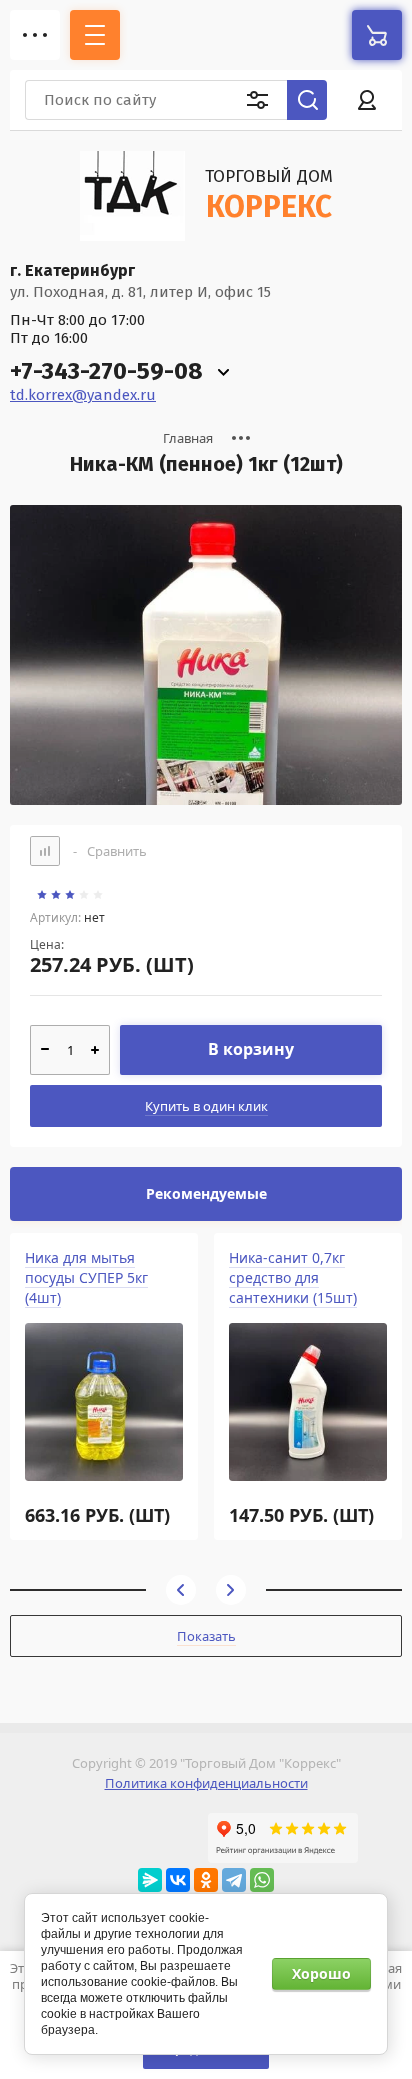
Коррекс (269, 207)
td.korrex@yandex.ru (83, 395)
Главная (188, 438)
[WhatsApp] (262, 1880)
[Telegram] (234, 1880)
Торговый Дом (269, 176)
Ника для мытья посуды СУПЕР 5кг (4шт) (86, 1277)
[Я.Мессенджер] (150, 1880)
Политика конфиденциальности (206, 1783)
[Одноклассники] (206, 1880)
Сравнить (110, 851)
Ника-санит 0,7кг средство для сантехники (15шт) (293, 1277)
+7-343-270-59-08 (106, 371)
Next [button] (231, 1590)
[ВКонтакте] (178, 1880)
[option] (206, 655)
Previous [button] (181, 1590)
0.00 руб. (377, 35)
